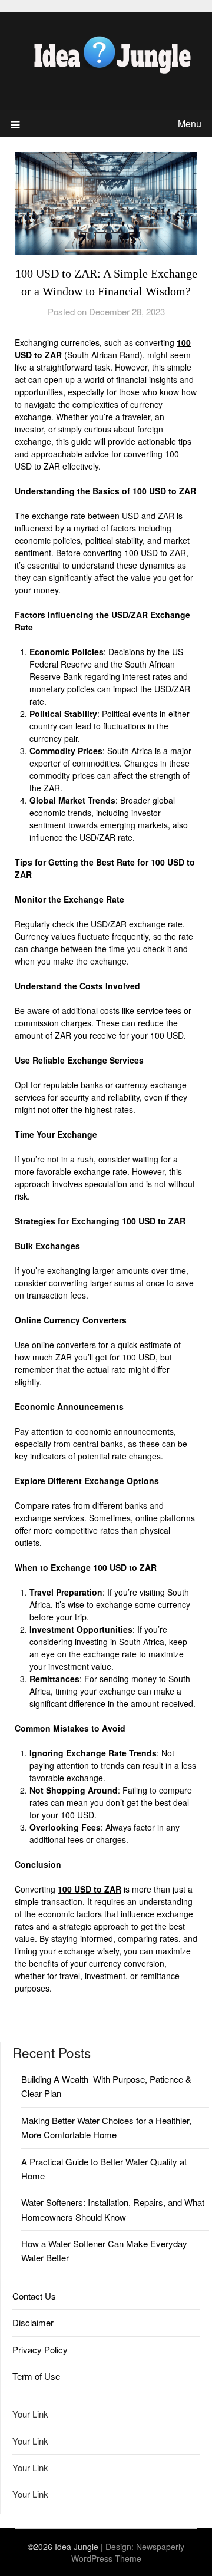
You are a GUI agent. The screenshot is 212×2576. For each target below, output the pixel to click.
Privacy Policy (40, 2349)
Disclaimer (33, 2322)
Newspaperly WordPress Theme (128, 2552)
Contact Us (34, 2296)
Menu (190, 123)
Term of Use (36, 2376)
